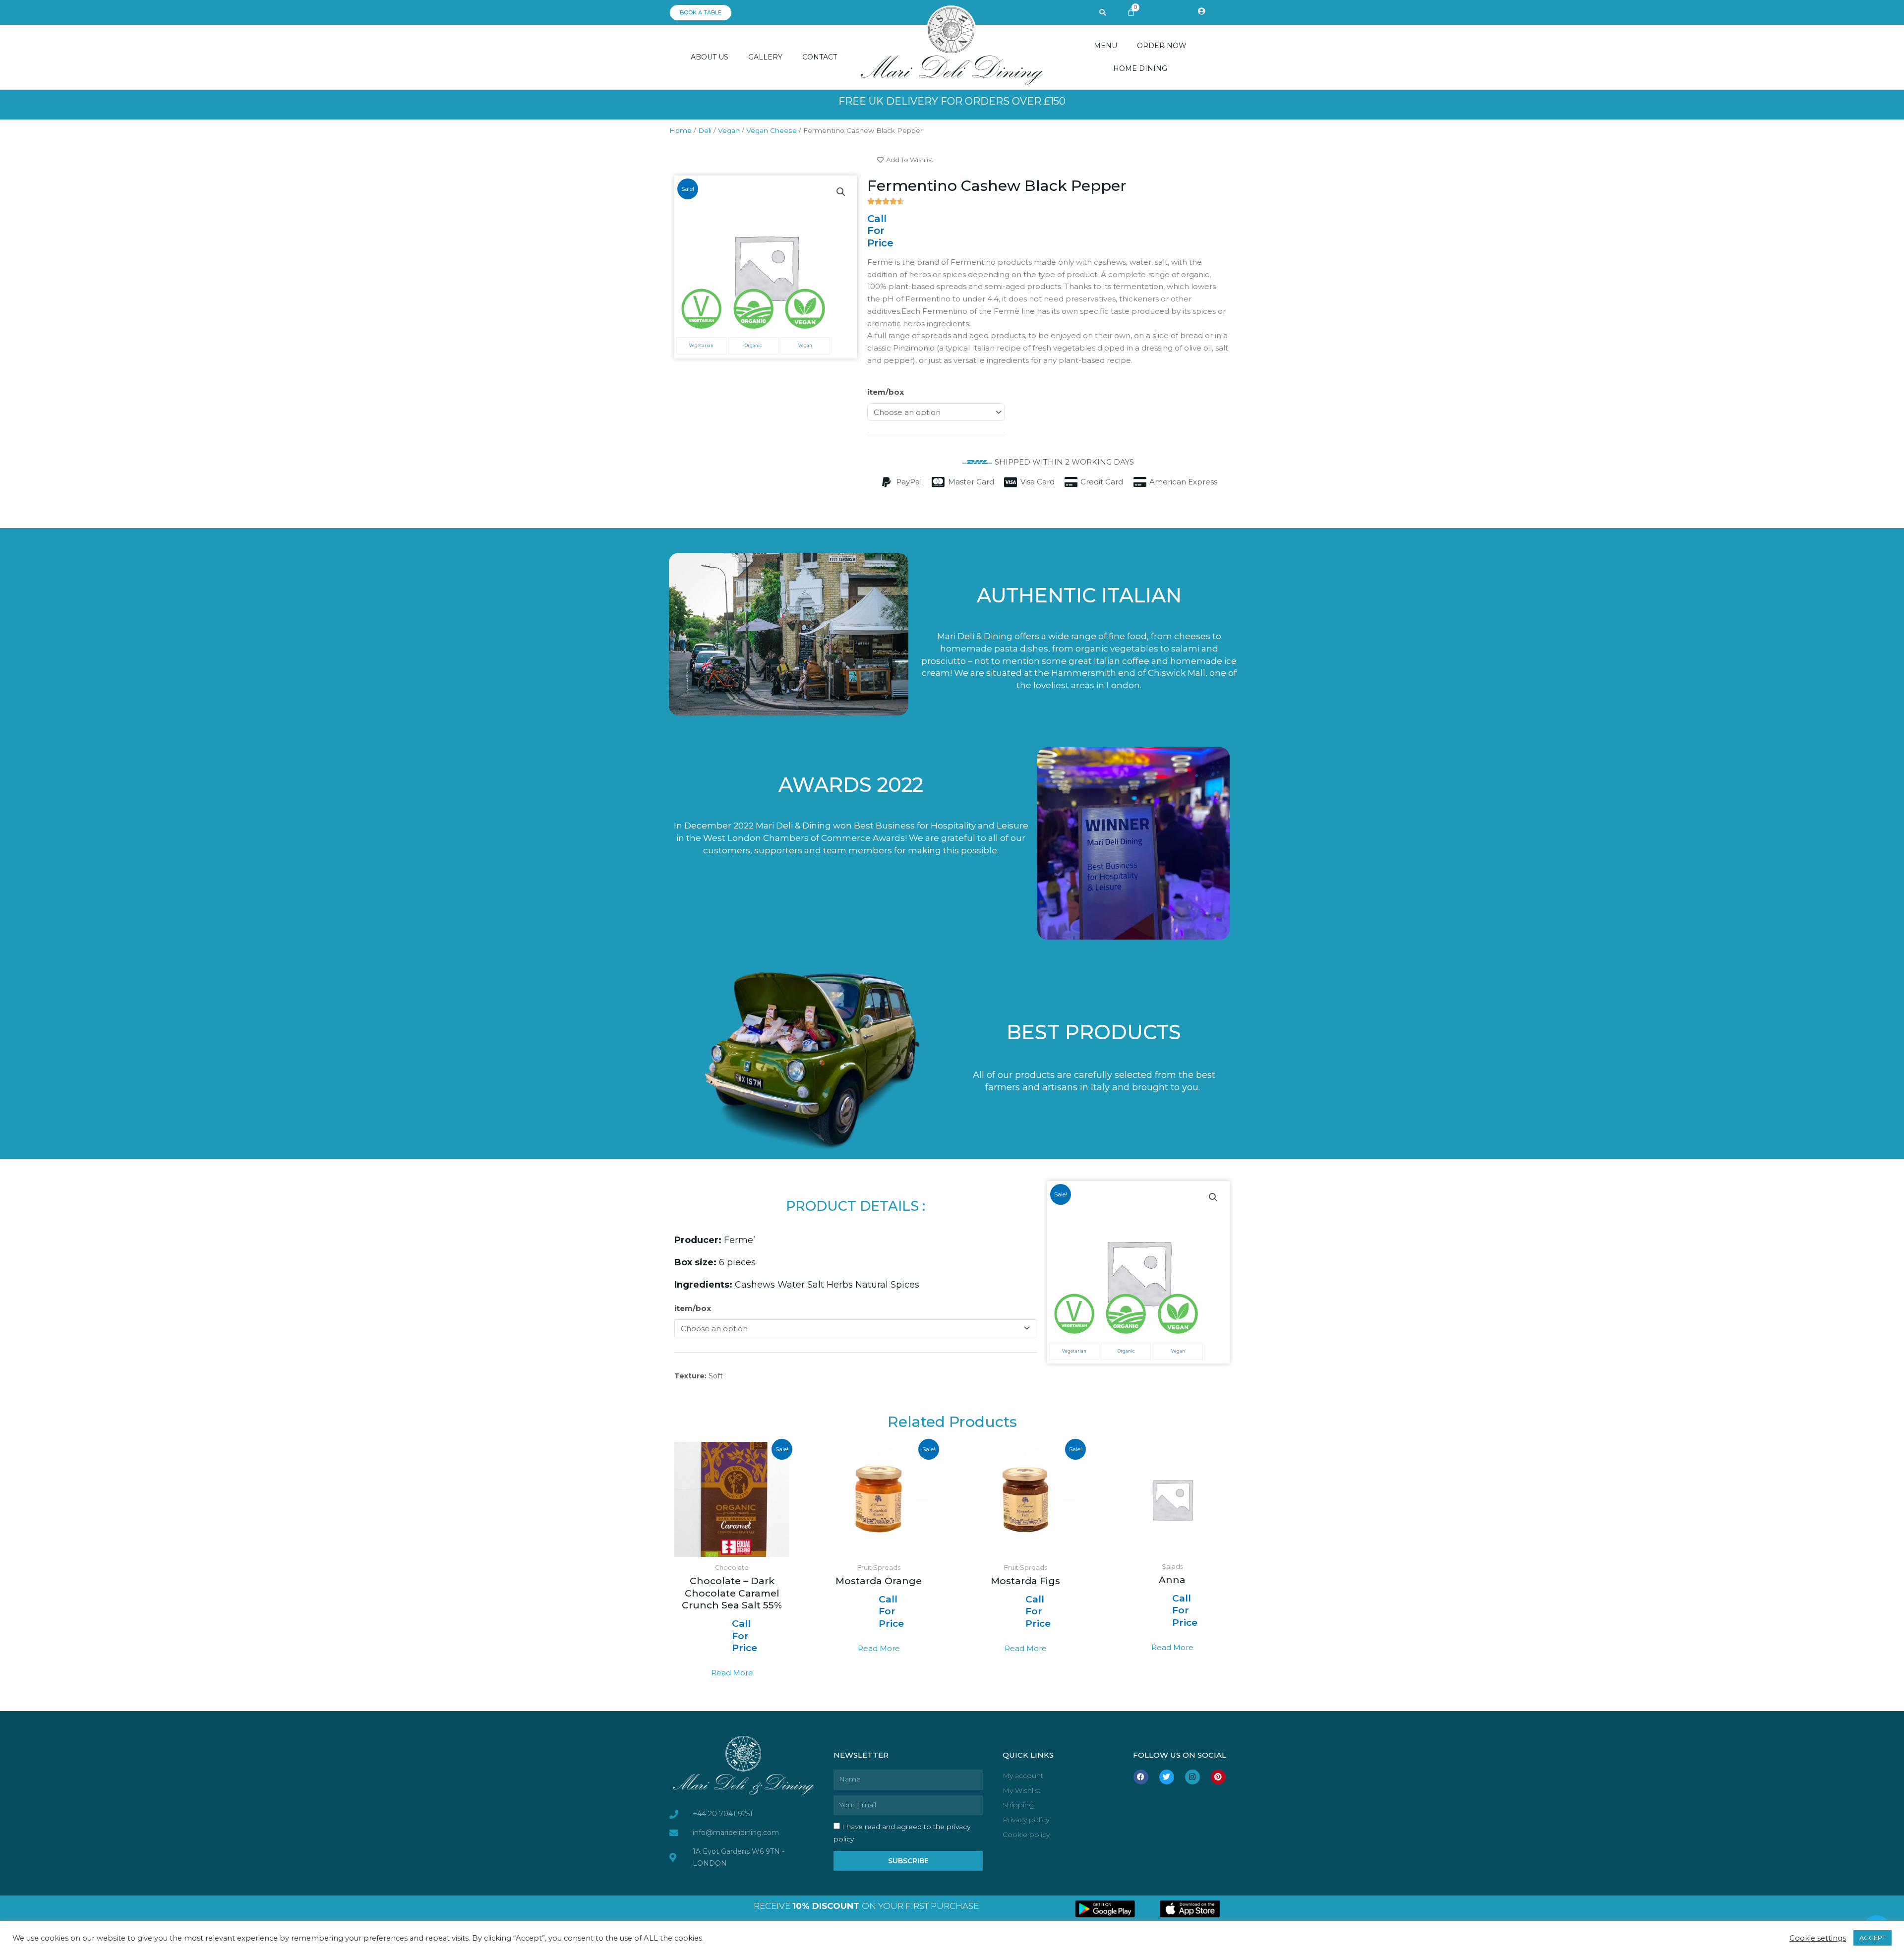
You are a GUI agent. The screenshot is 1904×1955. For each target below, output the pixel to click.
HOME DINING (1140, 68)
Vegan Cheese (772, 130)
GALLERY (765, 57)
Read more (732, 1673)
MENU (1105, 46)
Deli (705, 130)
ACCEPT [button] (1873, 1938)
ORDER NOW (1162, 46)
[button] (1103, 13)
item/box (886, 392)
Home (681, 130)
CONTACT (820, 57)
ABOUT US (710, 57)
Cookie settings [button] (1818, 1938)
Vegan (729, 130)
